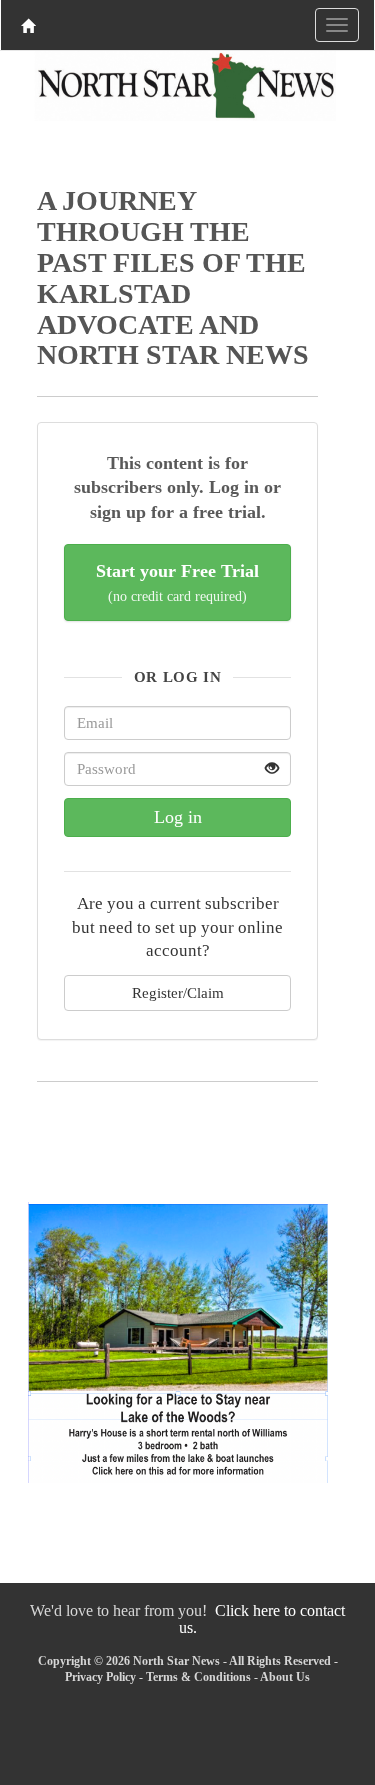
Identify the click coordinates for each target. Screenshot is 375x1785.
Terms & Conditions (198, 1677)
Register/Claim (178, 992)
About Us (285, 1677)
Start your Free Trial (177, 582)
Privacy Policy (100, 1677)
